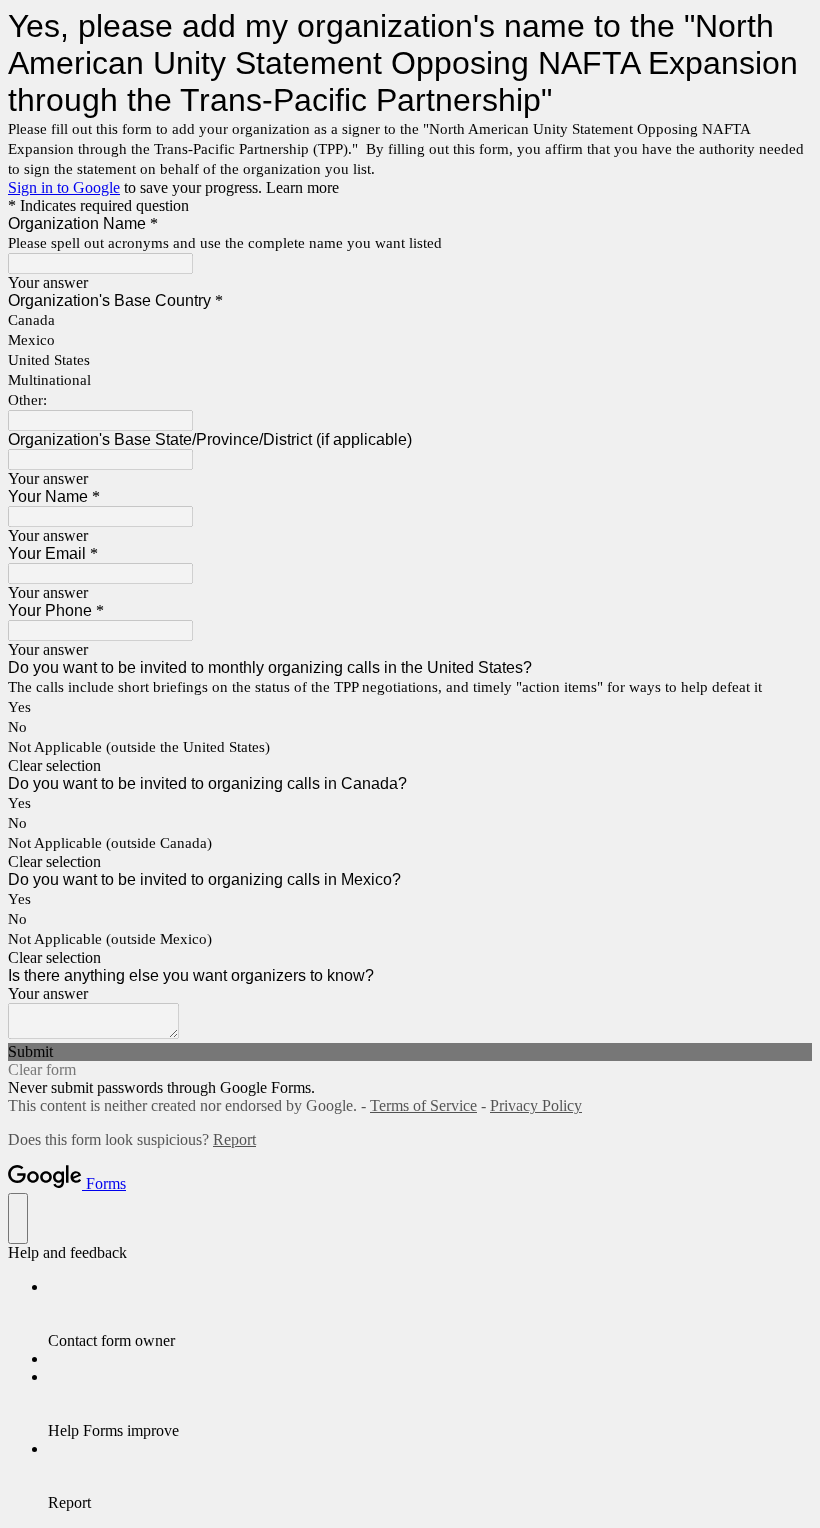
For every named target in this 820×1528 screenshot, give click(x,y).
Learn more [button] (302, 187)
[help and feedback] (18, 1218)
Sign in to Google (64, 187)
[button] (410, 766)
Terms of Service (423, 1105)
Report (234, 1139)
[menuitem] (430, 1314)
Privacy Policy (536, 1105)
